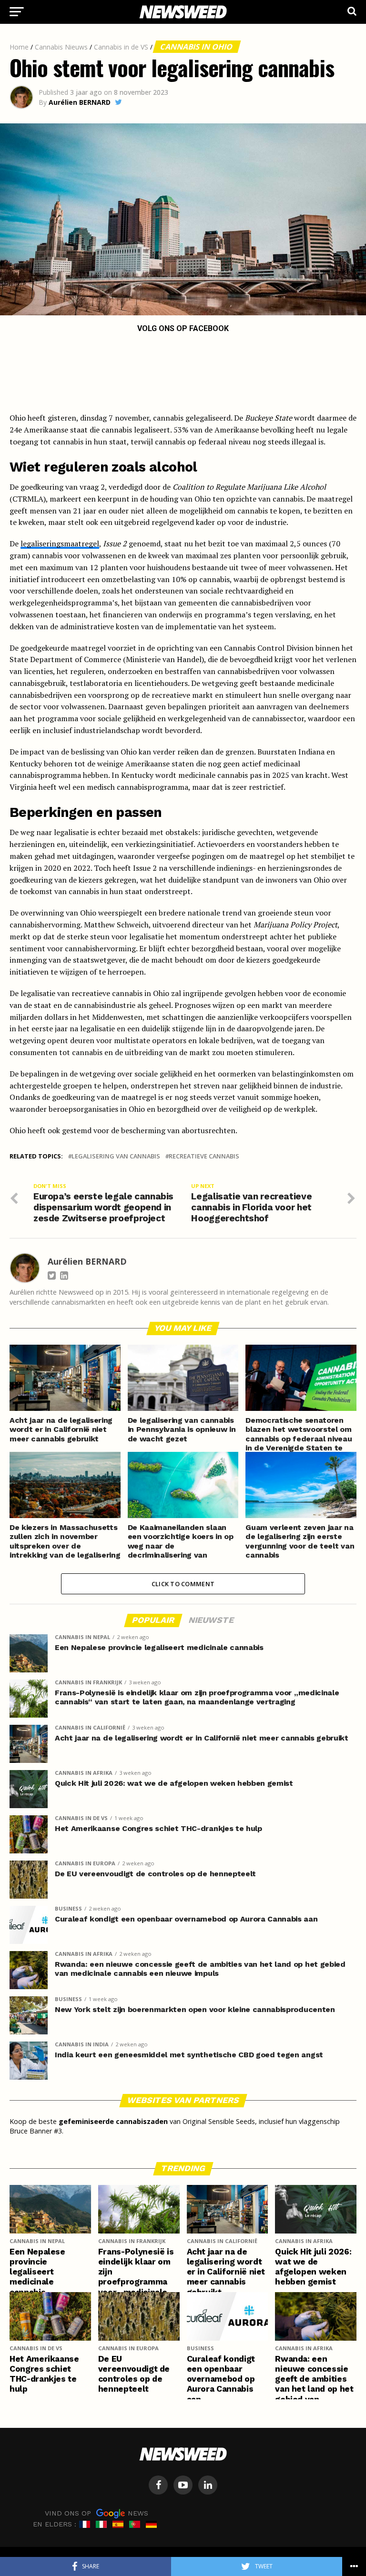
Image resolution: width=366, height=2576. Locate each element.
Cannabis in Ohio (197, 47)
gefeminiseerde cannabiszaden (113, 2121)
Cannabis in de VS (121, 47)
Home (19, 47)
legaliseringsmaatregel (60, 543)
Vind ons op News (97, 2513)
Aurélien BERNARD (80, 102)
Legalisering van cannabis (116, 1156)
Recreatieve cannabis (204, 1156)
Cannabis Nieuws (61, 47)
